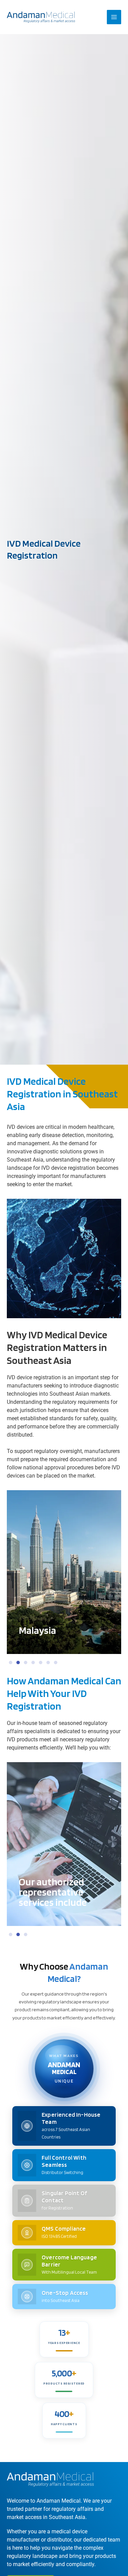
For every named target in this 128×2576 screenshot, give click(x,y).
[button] (11, 1663)
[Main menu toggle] (114, 17)
